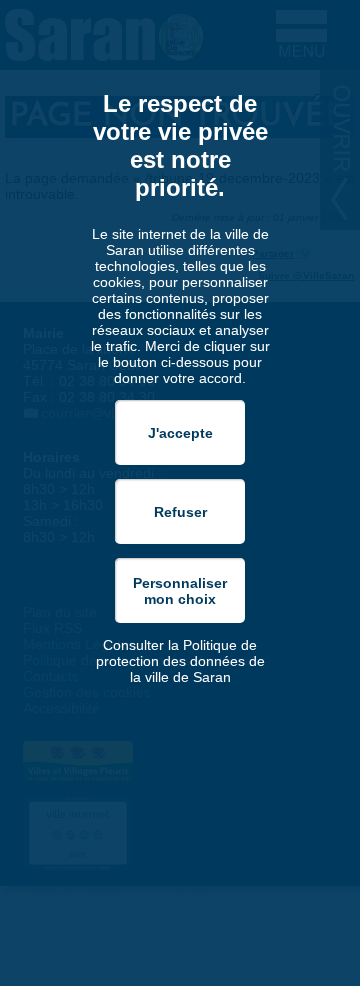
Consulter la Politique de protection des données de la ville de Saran (180, 661)
